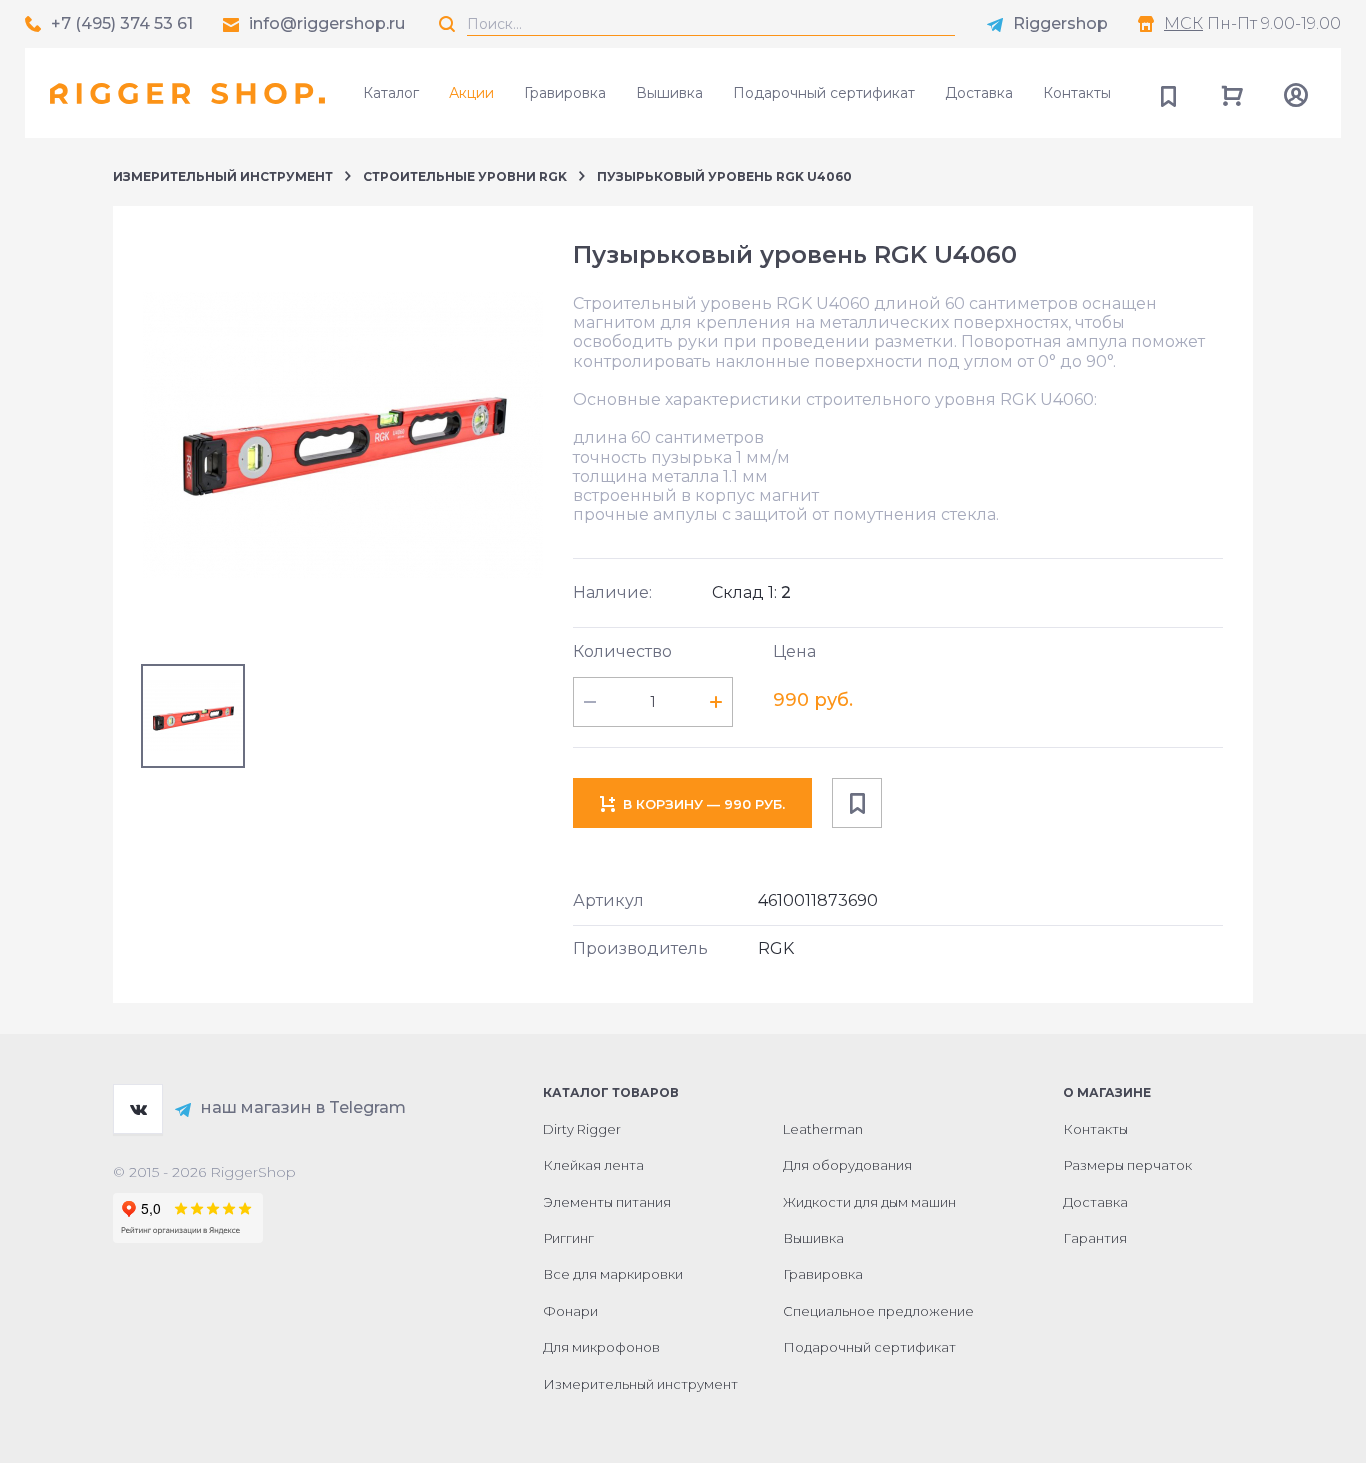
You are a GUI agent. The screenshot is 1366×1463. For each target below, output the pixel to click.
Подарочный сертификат (824, 93)
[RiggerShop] (187, 93)
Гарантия (1095, 1238)
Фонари (570, 1311)
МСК (1183, 23)
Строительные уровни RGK (465, 176)
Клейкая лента (593, 1165)
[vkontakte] (138, 1109)
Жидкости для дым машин (869, 1202)
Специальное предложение (878, 1311)
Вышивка (669, 93)
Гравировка (565, 93)
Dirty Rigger (582, 1129)
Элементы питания (607, 1202)
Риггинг (568, 1238)
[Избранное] (1168, 93)
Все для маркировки (613, 1274)
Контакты (1077, 93)
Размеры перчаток (1127, 1165)
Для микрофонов (601, 1347)
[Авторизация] (1296, 93)
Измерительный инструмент (223, 176)
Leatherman (823, 1129)
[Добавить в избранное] (857, 803)
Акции (471, 93)
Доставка (979, 93)
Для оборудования (847, 1165)
